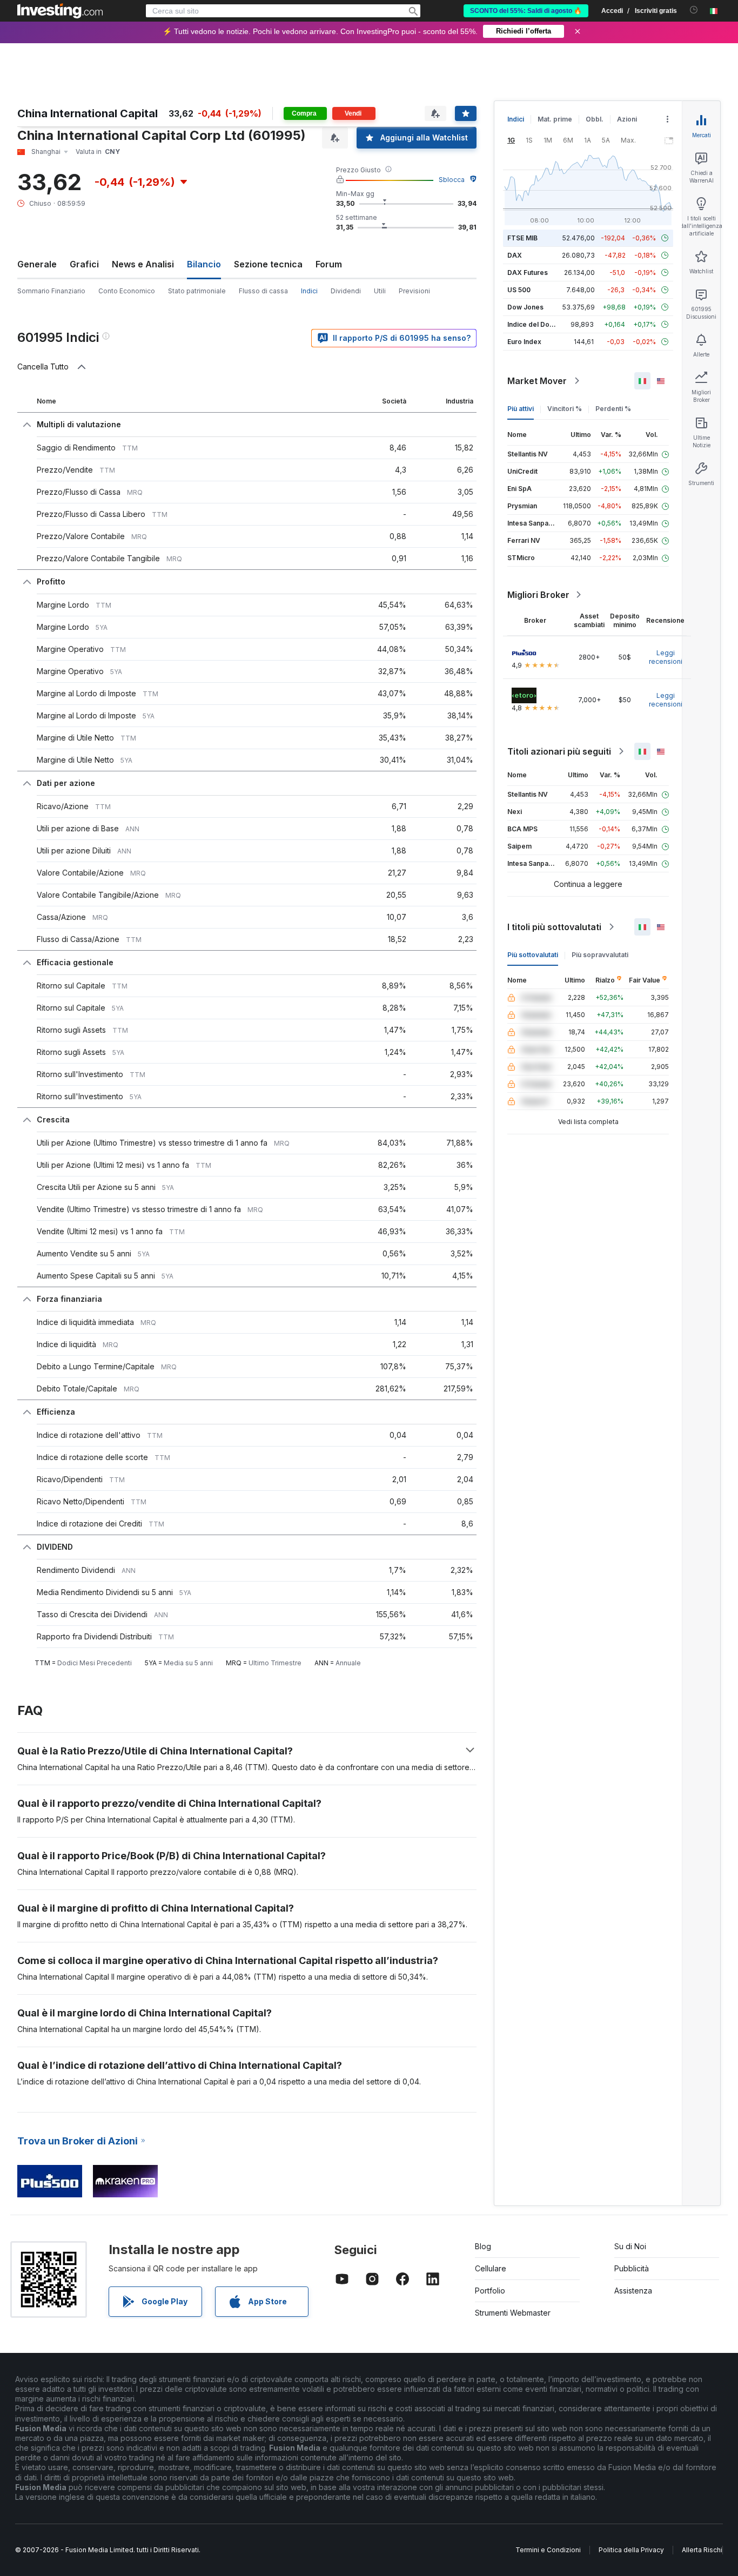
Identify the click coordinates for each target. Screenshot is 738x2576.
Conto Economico (127, 291)
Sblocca (452, 180)
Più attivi (521, 409)
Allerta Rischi (702, 2550)
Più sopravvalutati (600, 955)
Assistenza (633, 2291)
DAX (515, 255)
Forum (329, 264)
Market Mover (537, 381)
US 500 (519, 290)
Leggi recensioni (666, 657)
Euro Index (524, 342)
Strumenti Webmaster (513, 2313)
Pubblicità (632, 2268)
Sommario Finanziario (51, 291)
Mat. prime (555, 119)
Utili (380, 291)
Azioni (627, 119)
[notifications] (694, 10)
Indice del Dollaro (535, 324)
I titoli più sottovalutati (554, 927)
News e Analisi (143, 264)
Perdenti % (613, 409)
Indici (516, 119)
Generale (37, 264)
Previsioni (414, 291)
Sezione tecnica (268, 264)
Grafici (84, 264)
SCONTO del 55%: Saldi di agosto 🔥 (526, 11)
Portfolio (490, 2291)
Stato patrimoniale (197, 291)
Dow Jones (525, 307)
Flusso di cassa (263, 291)
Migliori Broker (538, 595)
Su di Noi (630, 2246)
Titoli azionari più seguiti (559, 751)
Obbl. (595, 119)
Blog (483, 2246)
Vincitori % (565, 409)
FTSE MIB (522, 238)
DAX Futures (528, 273)
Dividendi (346, 291)
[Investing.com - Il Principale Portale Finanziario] (60, 11)
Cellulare (491, 2268)
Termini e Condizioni (548, 2550)
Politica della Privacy (631, 2550)
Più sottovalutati (533, 955)
